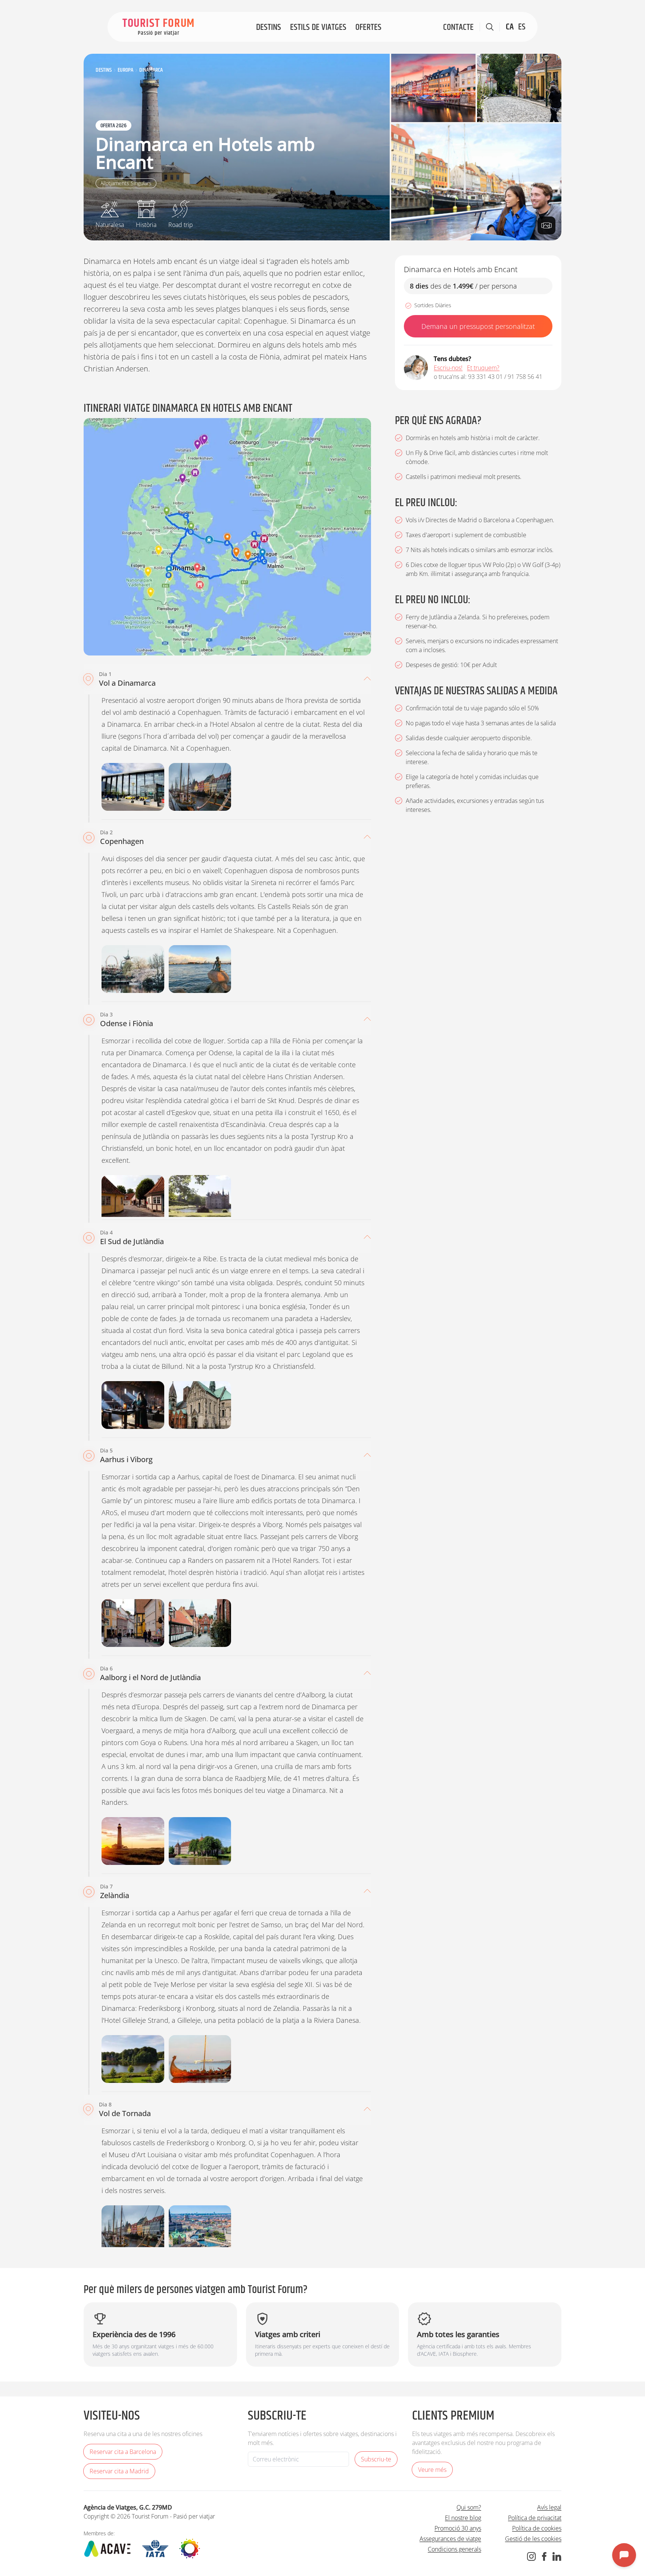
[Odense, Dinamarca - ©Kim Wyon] (133, 1199)
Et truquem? (483, 368)
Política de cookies (537, 2528)
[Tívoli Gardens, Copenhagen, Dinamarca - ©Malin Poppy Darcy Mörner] (133, 969)
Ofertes (368, 27)
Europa (125, 70)
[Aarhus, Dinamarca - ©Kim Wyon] (133, 1623)
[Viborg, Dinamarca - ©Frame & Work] (200, 1623)
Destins (269, 27)
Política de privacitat (535, 2518)
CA (510, 27)
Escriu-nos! (448, 368)
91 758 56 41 (525, 377)
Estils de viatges (318, 27)
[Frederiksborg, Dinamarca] (133, 2059)
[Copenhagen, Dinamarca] (476, 182)
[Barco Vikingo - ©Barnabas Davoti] (200, 2059)
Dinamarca (151, 70)
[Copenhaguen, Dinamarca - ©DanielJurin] (200, 787)
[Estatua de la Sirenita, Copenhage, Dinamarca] (200, 969)
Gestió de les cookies (533, 2539)
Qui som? (469, 2507)
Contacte (458, 27)
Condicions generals (454, 2549)
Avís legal (549, 2507)
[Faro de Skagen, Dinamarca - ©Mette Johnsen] (133, 1841)
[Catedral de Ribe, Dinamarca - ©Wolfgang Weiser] (200, 1405)
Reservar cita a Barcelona (123, 2452)
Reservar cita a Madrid (119, 2471)
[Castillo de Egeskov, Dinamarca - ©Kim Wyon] (200, 1199)
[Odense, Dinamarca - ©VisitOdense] (519, 88)
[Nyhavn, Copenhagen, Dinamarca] (433, 88)
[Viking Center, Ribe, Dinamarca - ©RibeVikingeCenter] (133, 1405)
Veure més (432, 2470)
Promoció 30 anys (458, 2528)
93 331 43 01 (485, 377)
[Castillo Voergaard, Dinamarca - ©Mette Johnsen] (200, 1841)
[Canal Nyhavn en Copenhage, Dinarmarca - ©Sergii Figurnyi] (200, 2229)
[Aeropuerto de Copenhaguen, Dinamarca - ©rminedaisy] (133, 787)
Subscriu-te (376, 2459)
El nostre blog (463, 2518)
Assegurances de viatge (450, 2539)
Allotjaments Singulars (126, 183)
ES (522, 27)
